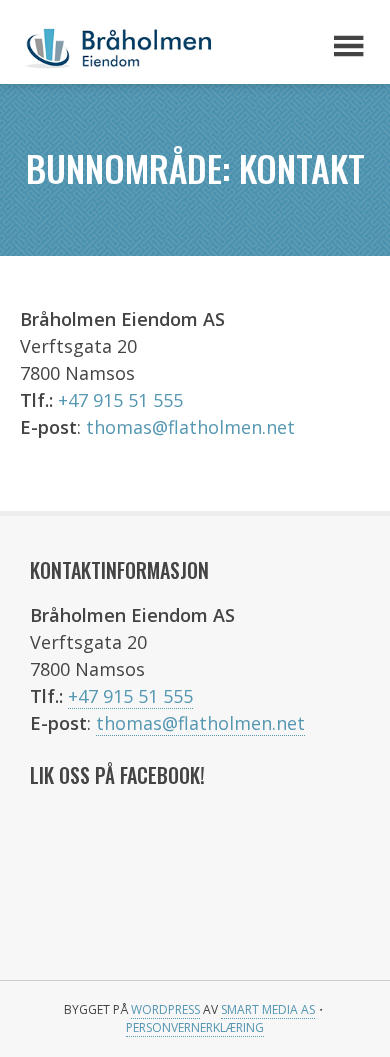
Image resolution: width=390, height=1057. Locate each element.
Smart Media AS (268, 1009)
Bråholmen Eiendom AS (160, 48)
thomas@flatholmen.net (190, 427)
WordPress (165, 1009)
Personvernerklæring (195, 1027)
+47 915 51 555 (120, 400)
